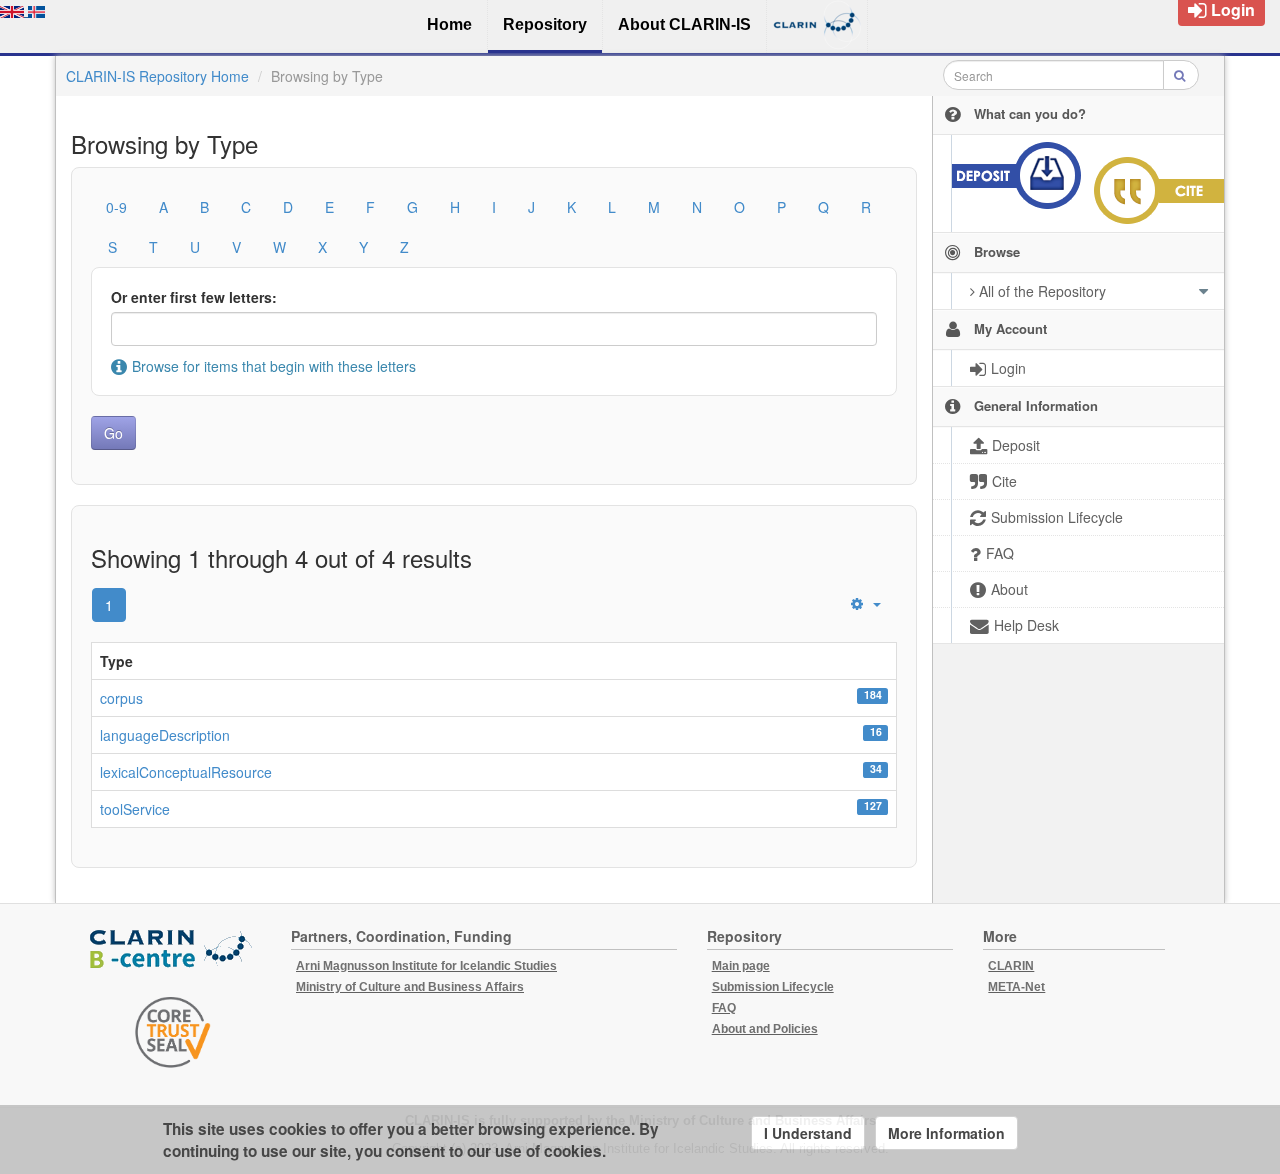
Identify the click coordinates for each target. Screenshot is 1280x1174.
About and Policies (765, 1029)
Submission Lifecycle (773, 987)
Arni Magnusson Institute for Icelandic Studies (426, 966)
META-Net (1016, 987)
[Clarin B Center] (173, 950)
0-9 (116, 207)
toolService (135, 809)
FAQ (724, 1008)
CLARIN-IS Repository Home (157, 76)
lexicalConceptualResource (186, 772)
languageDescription (165, 735)
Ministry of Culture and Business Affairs (410, 987)
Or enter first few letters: (194, 297)
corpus (121, 698)
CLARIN (1011, 966)
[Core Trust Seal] (173, 1032)
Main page (741, 966)
